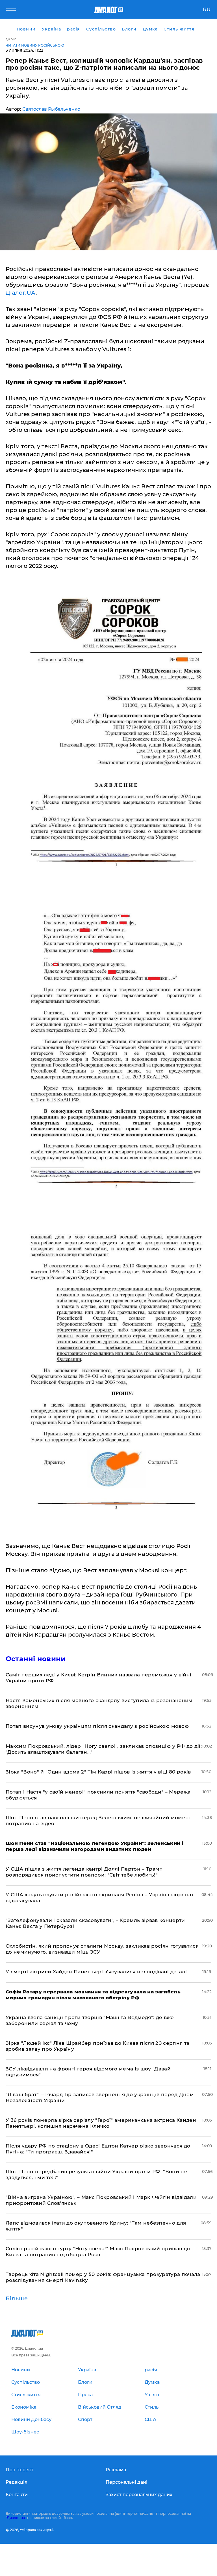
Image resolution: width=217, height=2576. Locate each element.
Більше (17, 2299)
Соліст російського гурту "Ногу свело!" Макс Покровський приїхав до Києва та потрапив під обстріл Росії (98, 2252)
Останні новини (36, 1659)
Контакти (17, 2495)
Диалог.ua (16, 2518)
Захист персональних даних (139, 2495)
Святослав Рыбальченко (51, 109)
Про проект (19, 2470)
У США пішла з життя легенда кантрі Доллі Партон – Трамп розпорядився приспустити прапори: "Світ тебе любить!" (84, 1872)
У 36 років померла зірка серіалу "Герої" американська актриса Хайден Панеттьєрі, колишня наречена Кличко (101, 2123)
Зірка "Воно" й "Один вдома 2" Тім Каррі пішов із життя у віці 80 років (98, 1772)
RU (207, 10)
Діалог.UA (21, 293)
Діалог (11, 39)
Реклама (116, 2470)
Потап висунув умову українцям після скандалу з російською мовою (97, 1726)
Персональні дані (127, 2482)
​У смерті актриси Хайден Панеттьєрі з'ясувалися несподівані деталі (96, 1972)
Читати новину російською (35, 45)
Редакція (17, 2482)
